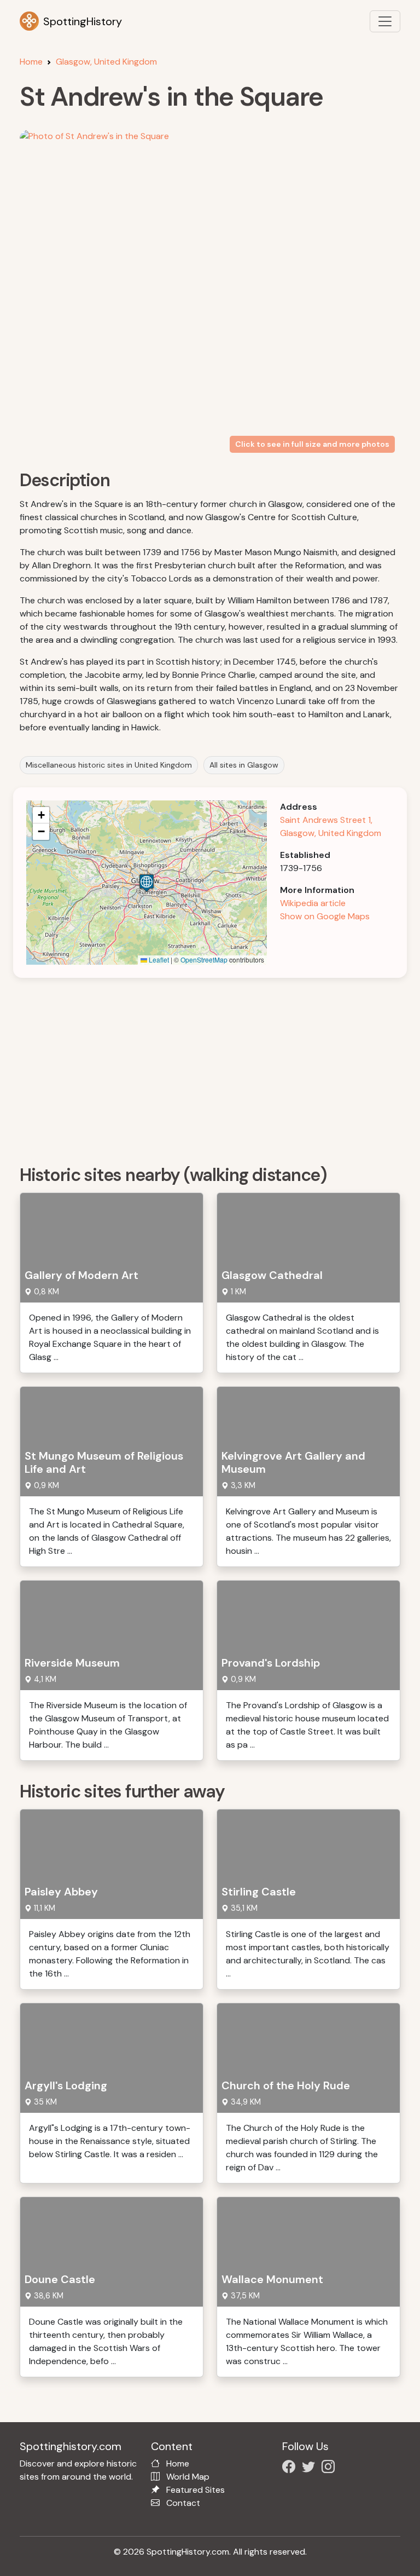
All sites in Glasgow (244, 765)
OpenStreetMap (204, 959)
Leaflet (158, 959)
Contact (183, 2503)
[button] (147, 883)
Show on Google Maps (325, 916)
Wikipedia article (313, 903)
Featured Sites (196, 2490)
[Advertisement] (217, 1068)
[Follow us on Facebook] (291, 2468)
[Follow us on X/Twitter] (311, 2468)
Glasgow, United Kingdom (106, 62)
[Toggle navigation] (385, 21)
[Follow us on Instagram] (330, 2468)
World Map (188, 2477)
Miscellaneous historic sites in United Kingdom (109, 765)
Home (31, 62)
